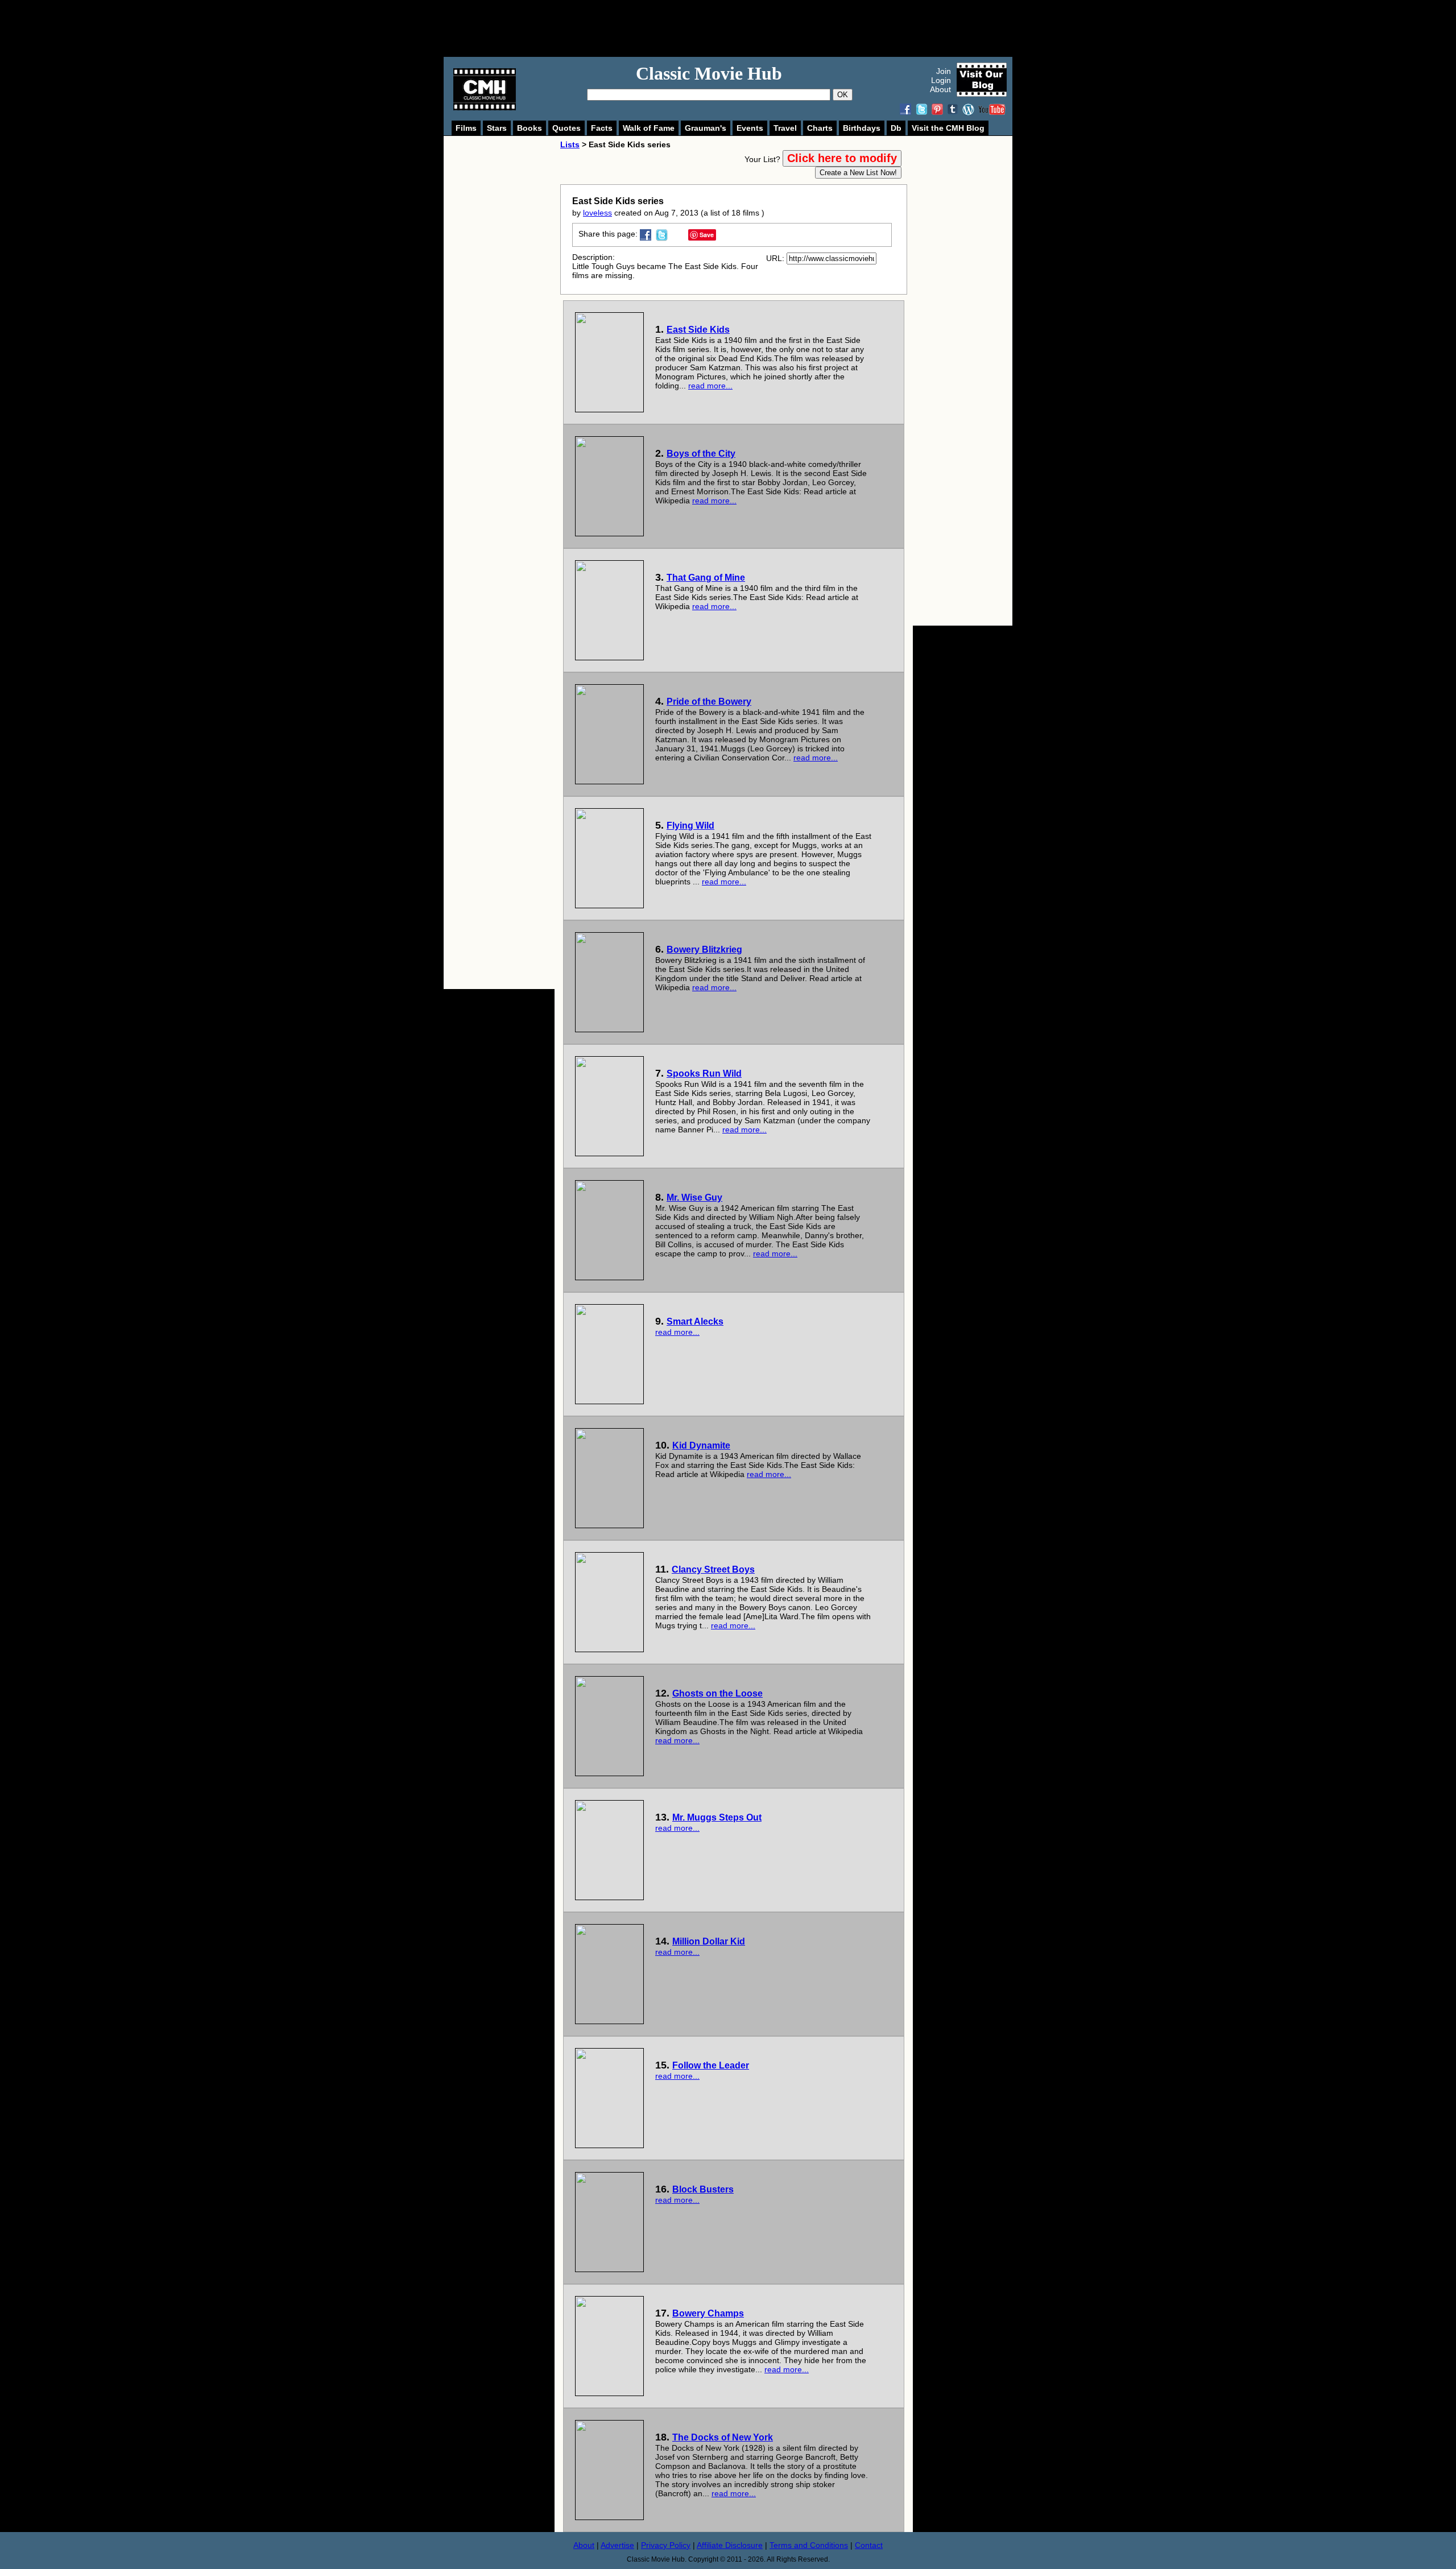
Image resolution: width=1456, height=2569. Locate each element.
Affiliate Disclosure (730, 2545)
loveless (597, 213)
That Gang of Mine (706, 578)
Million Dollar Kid (709, 1941)
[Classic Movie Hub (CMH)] (485, 107)
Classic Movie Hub (709, 73)
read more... (710, 386)
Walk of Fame (649, 128)
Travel (785, 128)
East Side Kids (698, 330)
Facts (602, 128)
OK (843, 95)
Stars (497, 128)
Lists (570, 144)
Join (944, 71)
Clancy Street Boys (713, 1569)
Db (896, 128)
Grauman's (706, 128)
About (940, 89)
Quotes (566, 128)
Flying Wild (690, 826)
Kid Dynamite (701, 1445)
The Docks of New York (723, 2437)
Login (941, 80)
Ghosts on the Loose (717, 1693)
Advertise (617, 2545)
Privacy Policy (666, 2545)
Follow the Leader (711, 2065)
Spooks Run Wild (704, 1073)
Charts (820, 128)
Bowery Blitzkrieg (704, 950)
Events (750, 128)
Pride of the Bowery (709, 702)
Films (466, 128)
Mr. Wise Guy (694, 1197)
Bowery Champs (708, 2313)
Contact (869, 2545)
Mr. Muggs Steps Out (717, 1817)
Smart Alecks (695, 1321)
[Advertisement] (741, 28)
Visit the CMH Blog (948, 128)
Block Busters (703, 2189)
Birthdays (862, 128)
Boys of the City (701, 454)
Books (530, 128)
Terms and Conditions (809, 2545)
